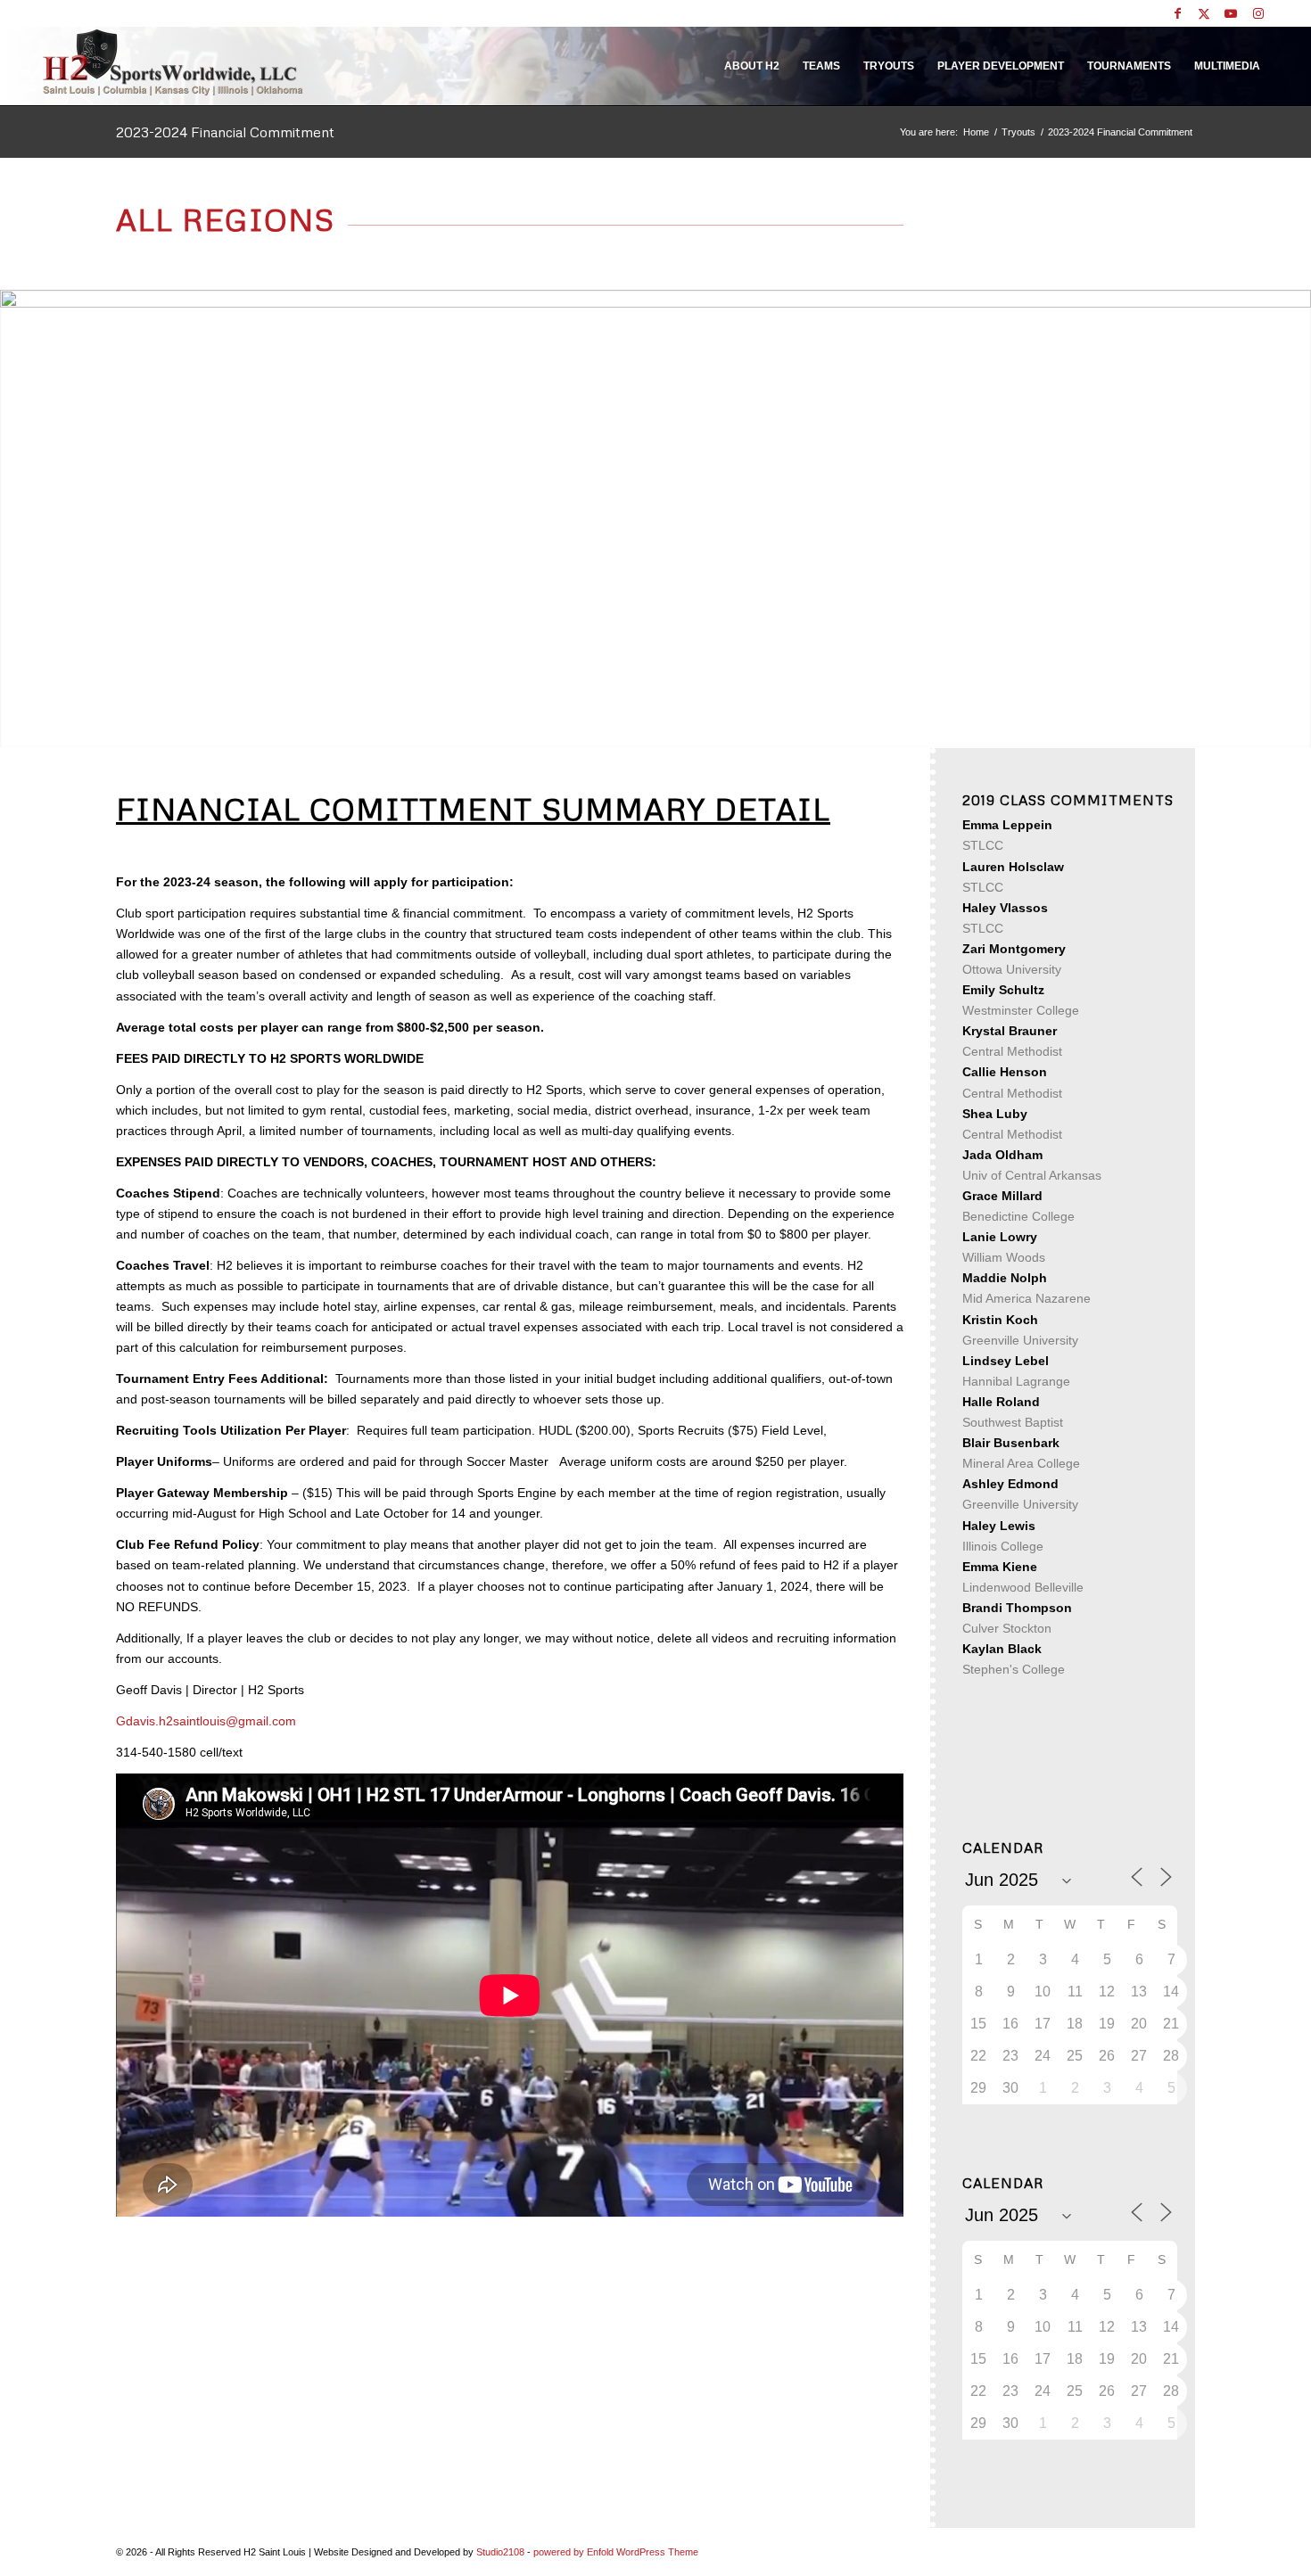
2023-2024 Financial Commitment (225, 132)
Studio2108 (500, 2552)
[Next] (1295, 519)
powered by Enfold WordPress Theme (616, 2552)
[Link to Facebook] (1178, 13)
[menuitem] (752, 66)
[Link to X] (1204, 13)
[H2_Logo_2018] (173, 62)
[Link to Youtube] (1231, 13)
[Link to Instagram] (1258, 13)
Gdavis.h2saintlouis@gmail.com (206, 1721)
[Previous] (16, 519)
